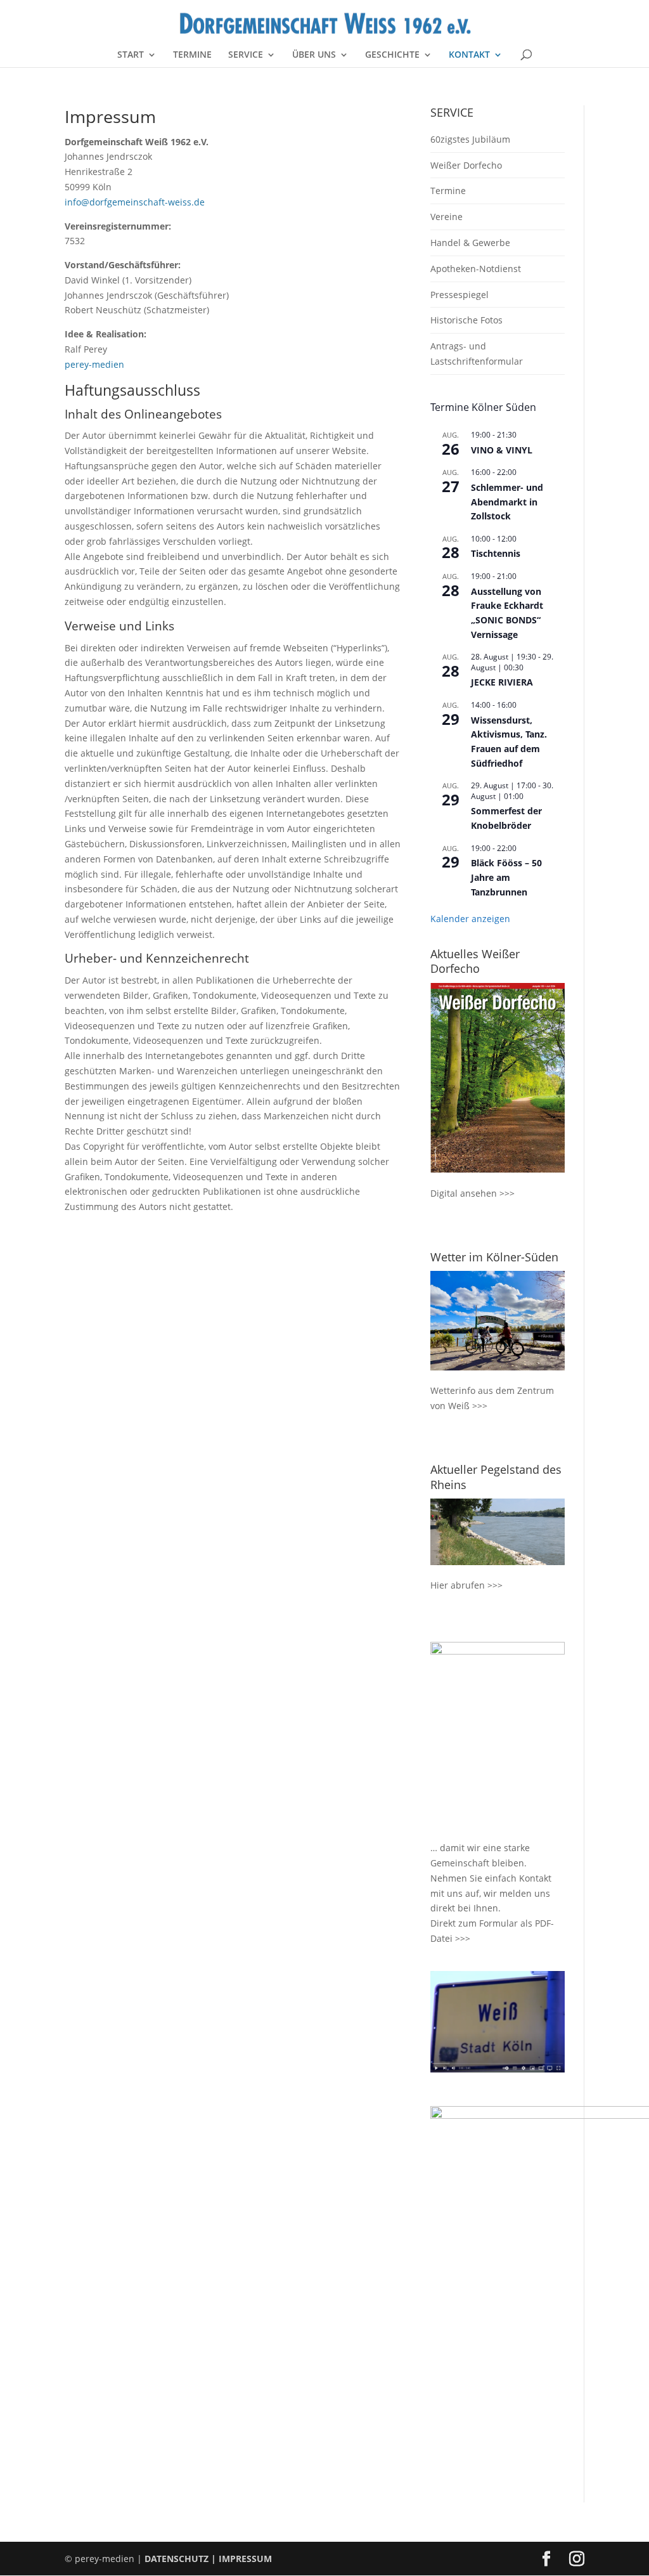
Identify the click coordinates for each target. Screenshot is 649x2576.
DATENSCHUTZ (177, 2559)
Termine (448, 191)
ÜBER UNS (314, 55)
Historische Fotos (466, 320)
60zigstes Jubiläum (470, 139)
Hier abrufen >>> (466, 1585)
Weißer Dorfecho (466, 165)
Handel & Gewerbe (470, 243)
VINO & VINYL (502, 450)
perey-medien (94, 364)
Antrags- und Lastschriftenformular (477, 354)
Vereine (447, 217)
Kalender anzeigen (470, 919)
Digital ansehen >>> (472, 1193)
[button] (28, 2548)
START (131, 55)
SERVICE (246, 55)
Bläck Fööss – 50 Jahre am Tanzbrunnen (506, 877)
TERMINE (192, 55)
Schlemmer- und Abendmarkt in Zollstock (507, 502)
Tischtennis (496, 553)
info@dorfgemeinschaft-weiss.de (135, 202)
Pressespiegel (459, 295)
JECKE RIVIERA (502, 682)
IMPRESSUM (245, 2559)
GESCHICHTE (392, 55)
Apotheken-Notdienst (476, 269)
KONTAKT (469, 55)
